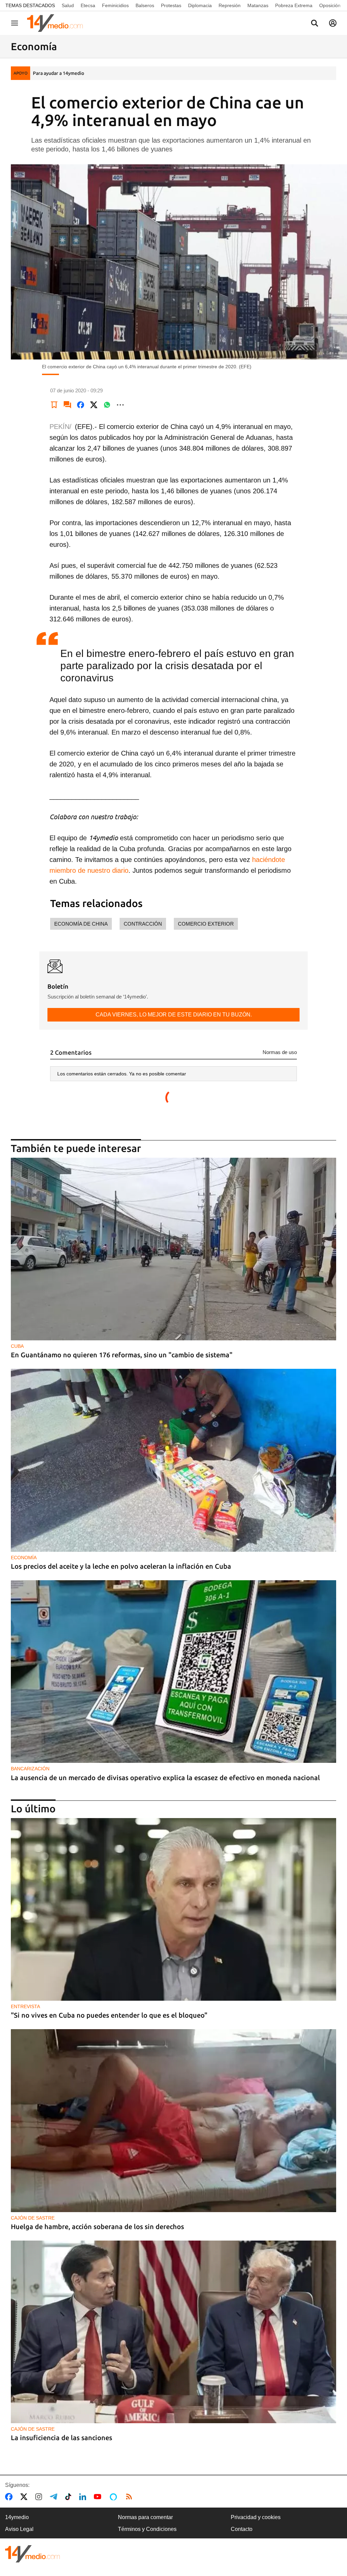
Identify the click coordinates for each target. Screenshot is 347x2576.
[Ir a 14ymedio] (57, 23)
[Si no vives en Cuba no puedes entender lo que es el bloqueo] (173, 1909)
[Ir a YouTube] (99, 2497)
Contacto (242, 2529)
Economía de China (81, 924)
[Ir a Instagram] (40, 2497)
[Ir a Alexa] (115, 2497)
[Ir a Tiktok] (70, 2497)
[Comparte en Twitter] (94, 405)
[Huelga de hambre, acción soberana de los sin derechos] (173, 2120)
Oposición (330, 5)
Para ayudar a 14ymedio (58, 73)
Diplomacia (200, 5)
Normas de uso (280, 1052)
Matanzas (258, 5)
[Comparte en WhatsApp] (107, 405)
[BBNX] (33, 2554)
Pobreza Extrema (294, 5)
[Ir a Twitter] (25, 2497)
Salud (68, 5)
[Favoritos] (54, 405)
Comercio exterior (206, 924)
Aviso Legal (19, 2529)
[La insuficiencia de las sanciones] (173, 2332)
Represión (230, 5)
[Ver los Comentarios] (67, 405)
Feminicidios (115, 5)
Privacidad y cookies (256, 2517)
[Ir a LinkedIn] (84, 2497)
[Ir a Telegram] (55, 2497)
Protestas (171, 5)
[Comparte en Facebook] (81, 405)
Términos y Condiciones (147, 2529)
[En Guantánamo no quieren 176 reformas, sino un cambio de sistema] (173, 1249)
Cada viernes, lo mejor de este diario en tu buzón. (174, 1015)
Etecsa (88, 5)
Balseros (145, 5)
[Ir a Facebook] (10, 2497)
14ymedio (17, 2517)
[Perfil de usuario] (333, 23)
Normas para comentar (145, 2517)
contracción (143, 924)
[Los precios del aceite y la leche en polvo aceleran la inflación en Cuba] (173, 1460)
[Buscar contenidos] (314, 24)
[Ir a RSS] (130, 2497)
